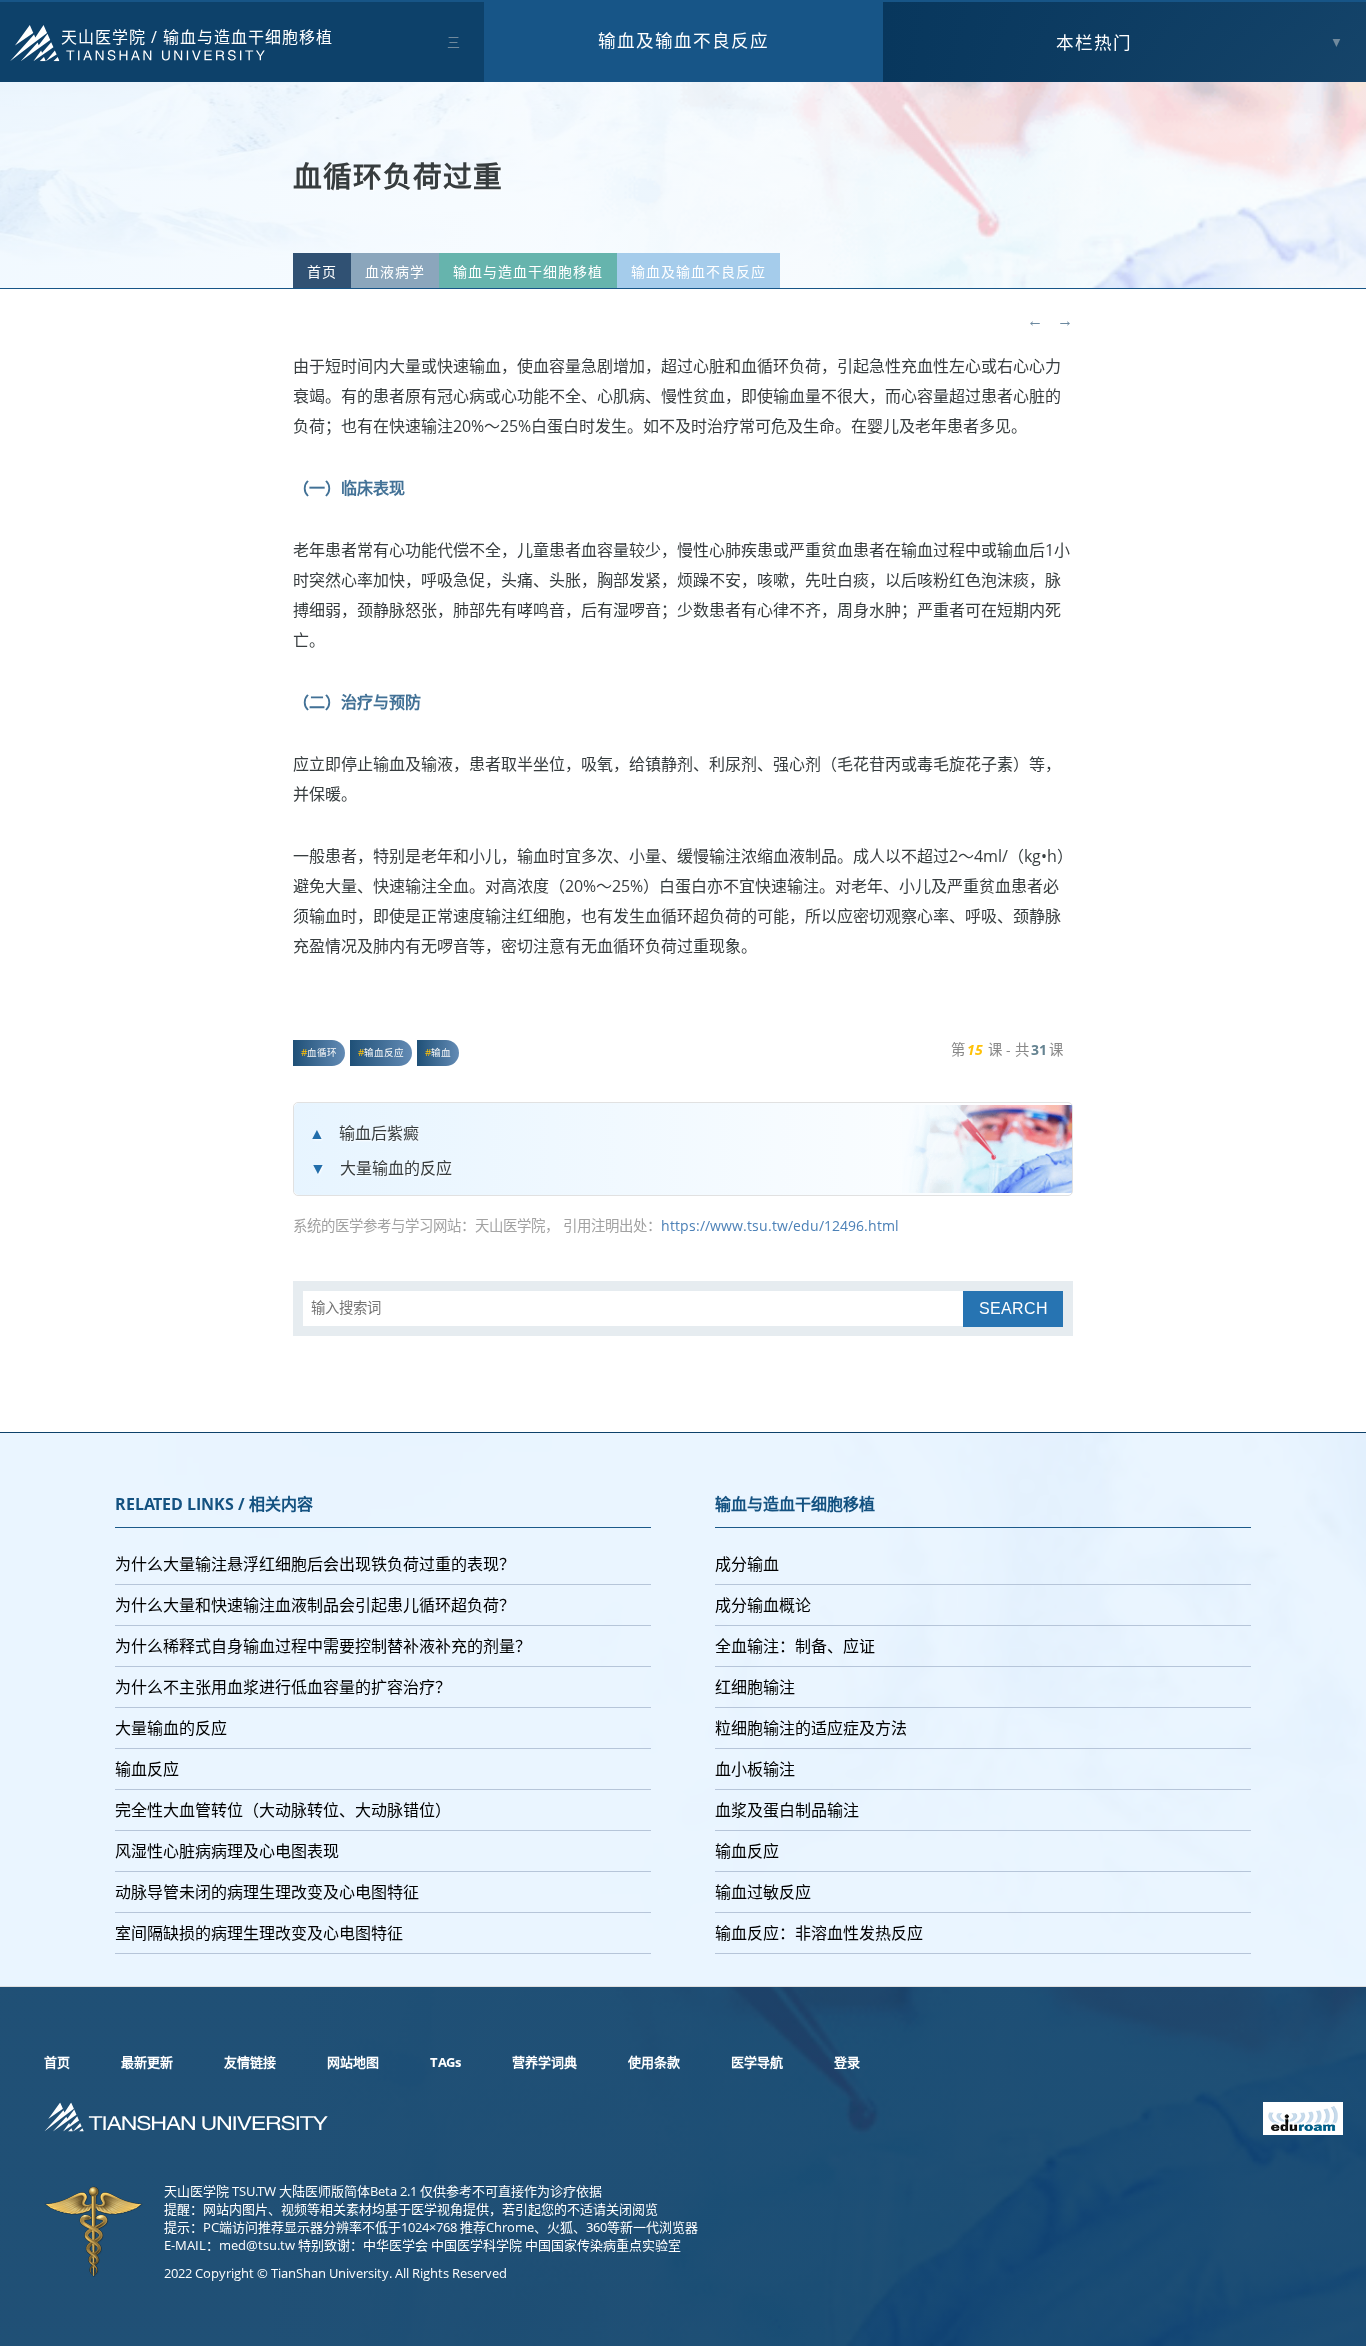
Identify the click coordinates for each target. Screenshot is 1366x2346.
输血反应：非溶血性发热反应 (819, 1933)
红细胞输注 (755, 1687)
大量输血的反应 (396, 1168)
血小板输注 (755, 1769)
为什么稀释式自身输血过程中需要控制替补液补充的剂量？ (323, 1646)
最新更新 (147, 2062)
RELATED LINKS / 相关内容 (214, 1504)
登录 (847, 2062)
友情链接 (250, 2062)
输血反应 (384, 1052)
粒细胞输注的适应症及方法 (811, 1728)
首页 (322, 271)
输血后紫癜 (379, 1133)
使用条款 (654, 2062)
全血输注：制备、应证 (795, 1646)
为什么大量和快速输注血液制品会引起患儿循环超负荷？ (315, 1605)
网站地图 (353, 2062)
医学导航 (757, 2062)
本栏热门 (1094, 42)
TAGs (445, 2062)
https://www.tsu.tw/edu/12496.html (780, 1225)
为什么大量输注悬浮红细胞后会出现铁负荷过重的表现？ (315, 1564)
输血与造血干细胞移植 (248, 37)
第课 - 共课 (1007, 1049)
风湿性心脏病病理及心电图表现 (227, 1851)
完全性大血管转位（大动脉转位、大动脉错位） (283, 1810)
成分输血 (747, 1564)
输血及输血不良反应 (683, 40)
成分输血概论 (763, 1605)
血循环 (322, 1052)
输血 (441, 1052)
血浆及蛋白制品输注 (787, 1810)
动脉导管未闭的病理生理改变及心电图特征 (267, 1892)
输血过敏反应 (763, 1892)
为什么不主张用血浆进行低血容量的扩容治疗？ (283, 1687)
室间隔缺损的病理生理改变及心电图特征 (259, 1933)
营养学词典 (544, 2062)
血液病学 (395, 271)
